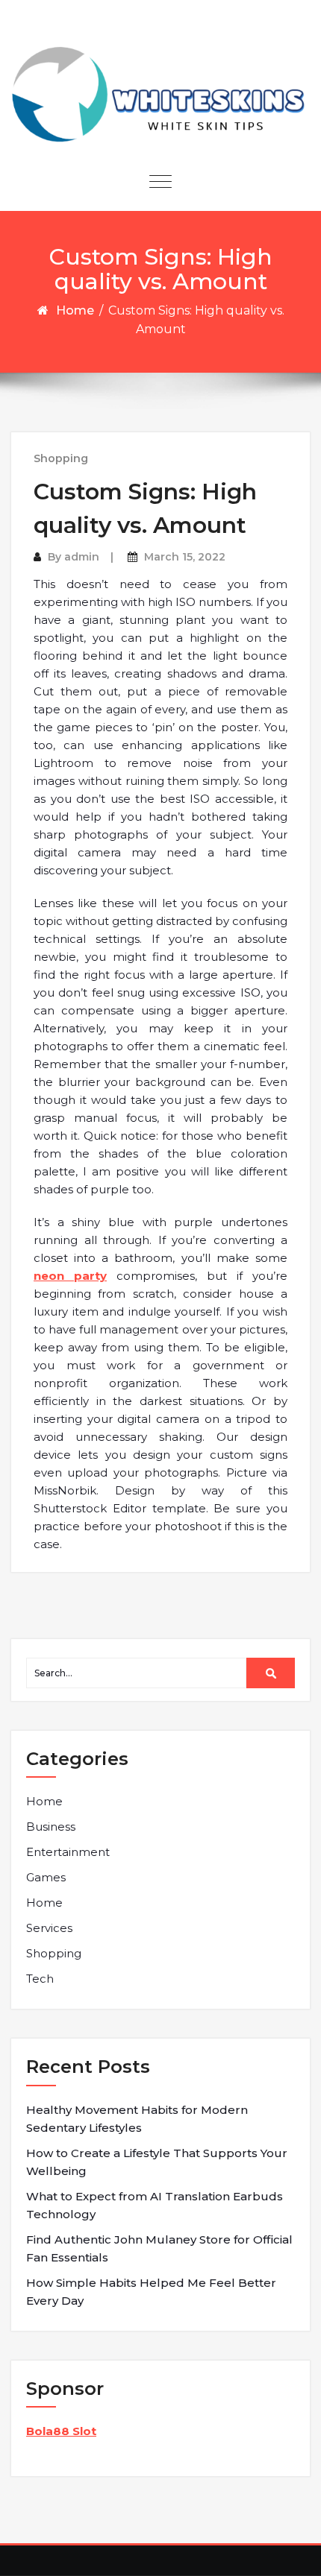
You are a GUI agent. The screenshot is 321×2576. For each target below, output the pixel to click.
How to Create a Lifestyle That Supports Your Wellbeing (157, 2162)
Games (46, 1877)
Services (49, 1928)
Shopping (61, 458)
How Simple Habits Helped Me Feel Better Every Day (151, 2292)
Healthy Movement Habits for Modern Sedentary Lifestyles (137, 2119)
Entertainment (68, 1852)
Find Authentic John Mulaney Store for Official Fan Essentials (159, 2248)
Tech (40, 1979)
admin (82, 557)
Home (75, 310)
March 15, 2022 (185, 557)
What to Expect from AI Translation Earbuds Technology (155, 2205)
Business (51, 1827)
